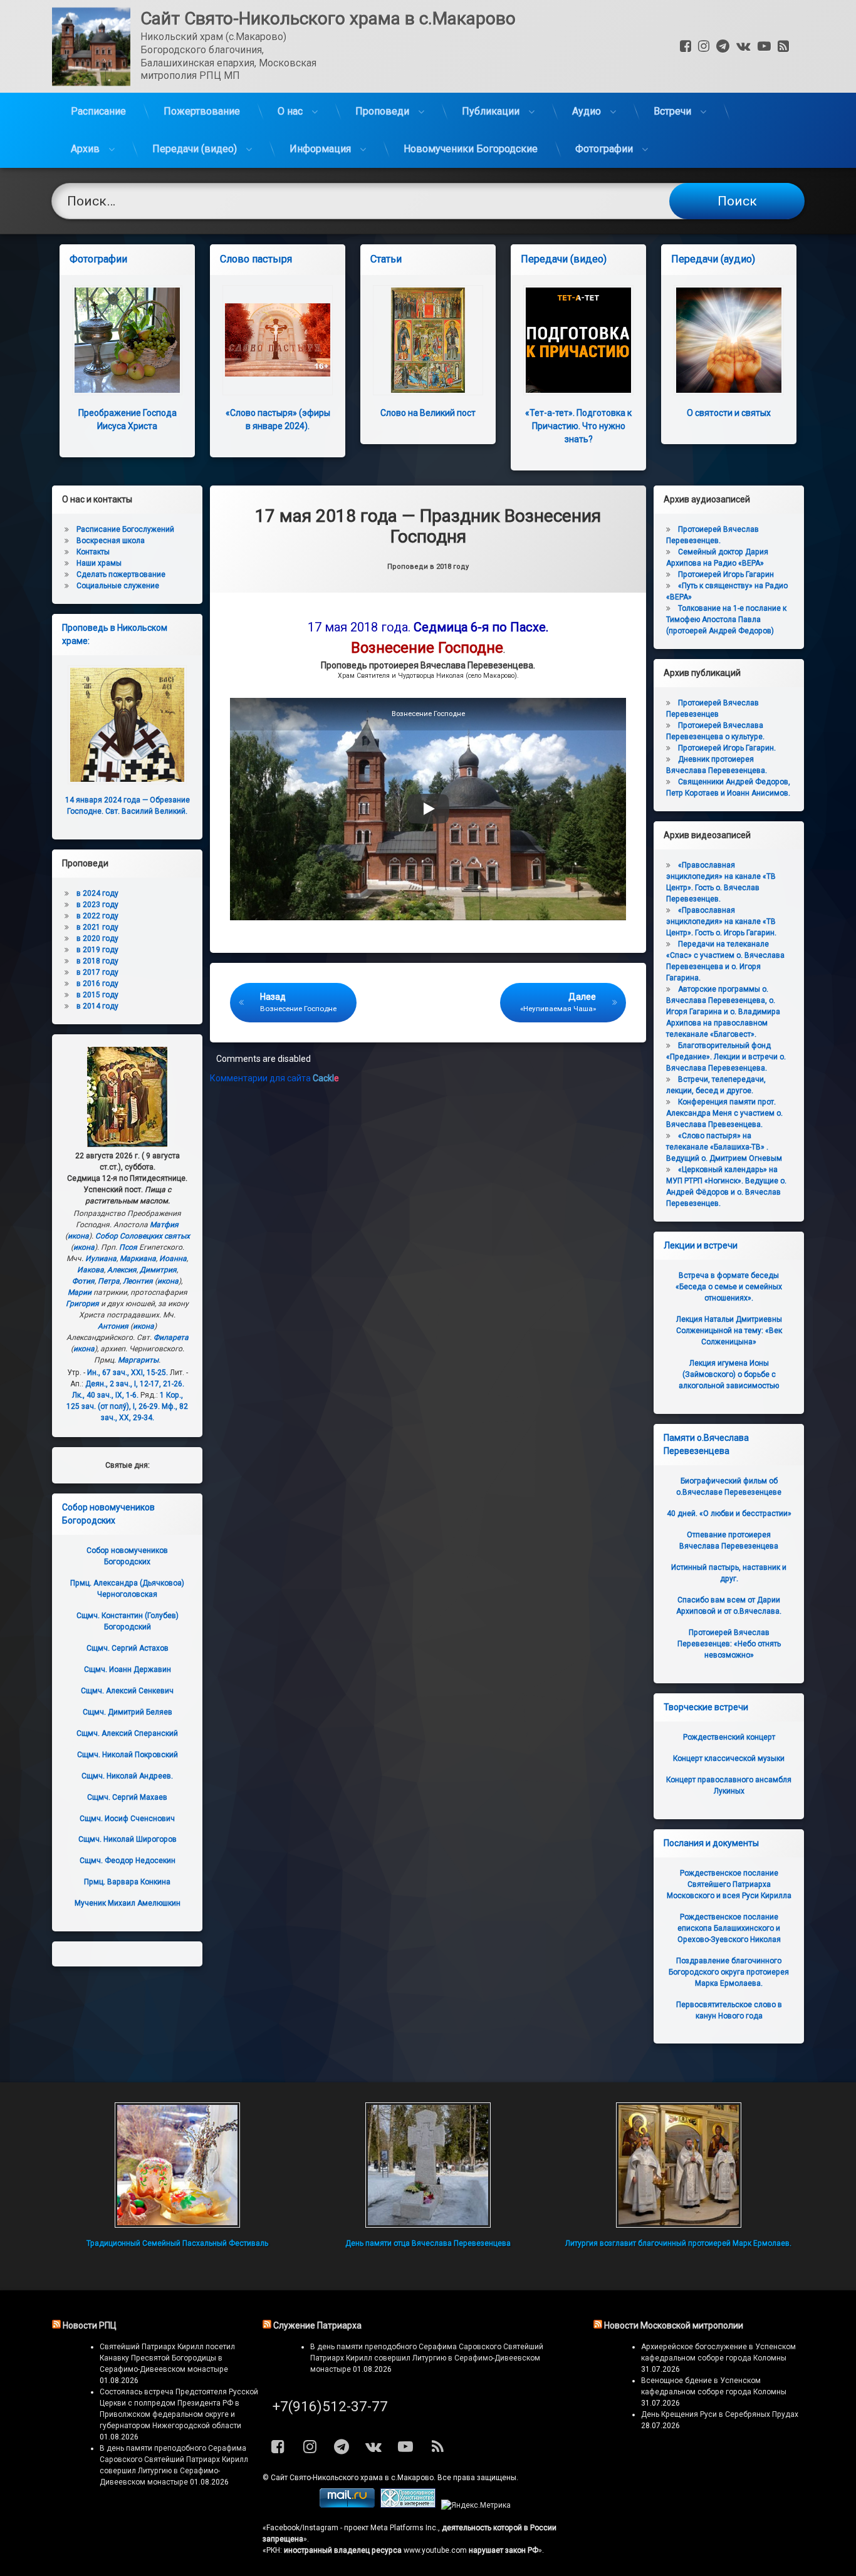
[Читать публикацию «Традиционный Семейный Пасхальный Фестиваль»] (177, 2165)
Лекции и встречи (701, 1245)
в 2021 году (97, 927)
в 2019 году (97, 950)
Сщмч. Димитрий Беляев (128, 1712)
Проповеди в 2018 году (428, 567)
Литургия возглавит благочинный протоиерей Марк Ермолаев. (678, 2243)
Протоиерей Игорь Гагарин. (727, 748)
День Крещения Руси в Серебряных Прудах (720, 2414)
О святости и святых (729, 413)
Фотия (83, 1281)
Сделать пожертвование (121, 574)
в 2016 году (97, 984)
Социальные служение (118, 586)
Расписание (98, 111)
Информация (320, 149)
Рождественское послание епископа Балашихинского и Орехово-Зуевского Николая (729, 1928)
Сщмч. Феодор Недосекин (128, 1861)
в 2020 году (97, 938)
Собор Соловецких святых (143, 1236)
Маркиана (138, 1259)
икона (78, 1236)
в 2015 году (97, 995)
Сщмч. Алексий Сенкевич (127, 1691)
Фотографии (604, 149)
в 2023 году (97, 905)
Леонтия (138, 1281)
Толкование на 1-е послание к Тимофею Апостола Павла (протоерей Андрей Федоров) (726, 620)
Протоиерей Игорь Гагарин (726, 574)
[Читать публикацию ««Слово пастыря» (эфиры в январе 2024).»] (278, 340)
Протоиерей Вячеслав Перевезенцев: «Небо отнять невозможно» (729, 1644)
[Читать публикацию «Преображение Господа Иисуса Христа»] (127, 340)
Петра (109, 1281)
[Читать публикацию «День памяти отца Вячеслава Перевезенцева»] (428, 2165)
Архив (85, 149)
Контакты (93, 552)
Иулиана (101, 1259)
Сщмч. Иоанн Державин (128, 1670)
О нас (290, 111)
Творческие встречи (706, 1707)
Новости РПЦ (90, 2325)
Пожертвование (202, 111)
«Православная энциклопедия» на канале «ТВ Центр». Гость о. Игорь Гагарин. (721, 922)
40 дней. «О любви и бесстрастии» (729, 1514)
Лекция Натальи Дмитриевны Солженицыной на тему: (729, 1331)
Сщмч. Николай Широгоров (128, 1839)
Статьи (386, 259)
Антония (113, 1326)
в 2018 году (97, 961)
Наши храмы (99, 563)
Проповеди (382, 111)
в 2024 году (97, 893)
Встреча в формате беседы (729, 1287)
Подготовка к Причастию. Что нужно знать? (578, 426)
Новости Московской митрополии (674, 2325)
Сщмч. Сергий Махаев (127, 1797)
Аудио (587, 111)
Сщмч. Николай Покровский (128, 1755)
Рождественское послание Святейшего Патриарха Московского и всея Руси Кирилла (729, 1884)
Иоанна (173, 1259)
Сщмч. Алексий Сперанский (127, 1733)
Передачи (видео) (195, 149)
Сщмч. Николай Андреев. (127, 1776)
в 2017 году (97, 972)
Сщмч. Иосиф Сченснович (127, 1819)
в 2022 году (97, 916)
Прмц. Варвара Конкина (127, 1882)
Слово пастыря (256, 259)
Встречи (672, 111)
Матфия (164, 1225)
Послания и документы (711, 1843)
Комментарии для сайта (274, 1078)
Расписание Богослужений (125, 529)
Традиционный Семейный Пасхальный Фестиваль (177, 2243)
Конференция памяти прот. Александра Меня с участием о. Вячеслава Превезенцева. (724, 1113)
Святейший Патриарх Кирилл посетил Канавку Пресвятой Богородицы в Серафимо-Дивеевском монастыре (167, 2358)
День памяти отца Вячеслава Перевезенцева (428, 2243)
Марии (80, 1292)
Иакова (91, 1270)
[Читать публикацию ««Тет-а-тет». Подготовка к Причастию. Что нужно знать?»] (578, 340)
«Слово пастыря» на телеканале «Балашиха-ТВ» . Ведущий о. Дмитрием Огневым (724, 1147)
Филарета (171, 1337)
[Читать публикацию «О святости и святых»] (729, 340)
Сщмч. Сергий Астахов (128, 1648)
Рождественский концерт (729, 1737)
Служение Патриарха (317, 2325)
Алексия (122, 1270)
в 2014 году (97, 1006)
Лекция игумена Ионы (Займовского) (729, 1374)
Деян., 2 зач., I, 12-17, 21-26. (135, 1384)
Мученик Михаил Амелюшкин (128, 1903)
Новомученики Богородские (471, 149)
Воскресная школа (111, 541)
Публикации (491, 111)
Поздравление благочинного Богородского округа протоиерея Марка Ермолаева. (729, 1972)
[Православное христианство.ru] (408, 2505)
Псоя (128, 1247)
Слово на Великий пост (428, 413)
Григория (82, 1304)
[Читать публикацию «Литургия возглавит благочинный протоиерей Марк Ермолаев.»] (679, 2165)
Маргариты (138, 1360)
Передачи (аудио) (713, 259)
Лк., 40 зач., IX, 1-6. (105, 1395)
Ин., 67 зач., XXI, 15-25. (128, 1373)
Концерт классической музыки (729, 1758)
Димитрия (158, 1270)
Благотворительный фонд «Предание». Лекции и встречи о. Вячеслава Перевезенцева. (726, 1057)
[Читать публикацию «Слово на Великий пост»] (428, 340)
